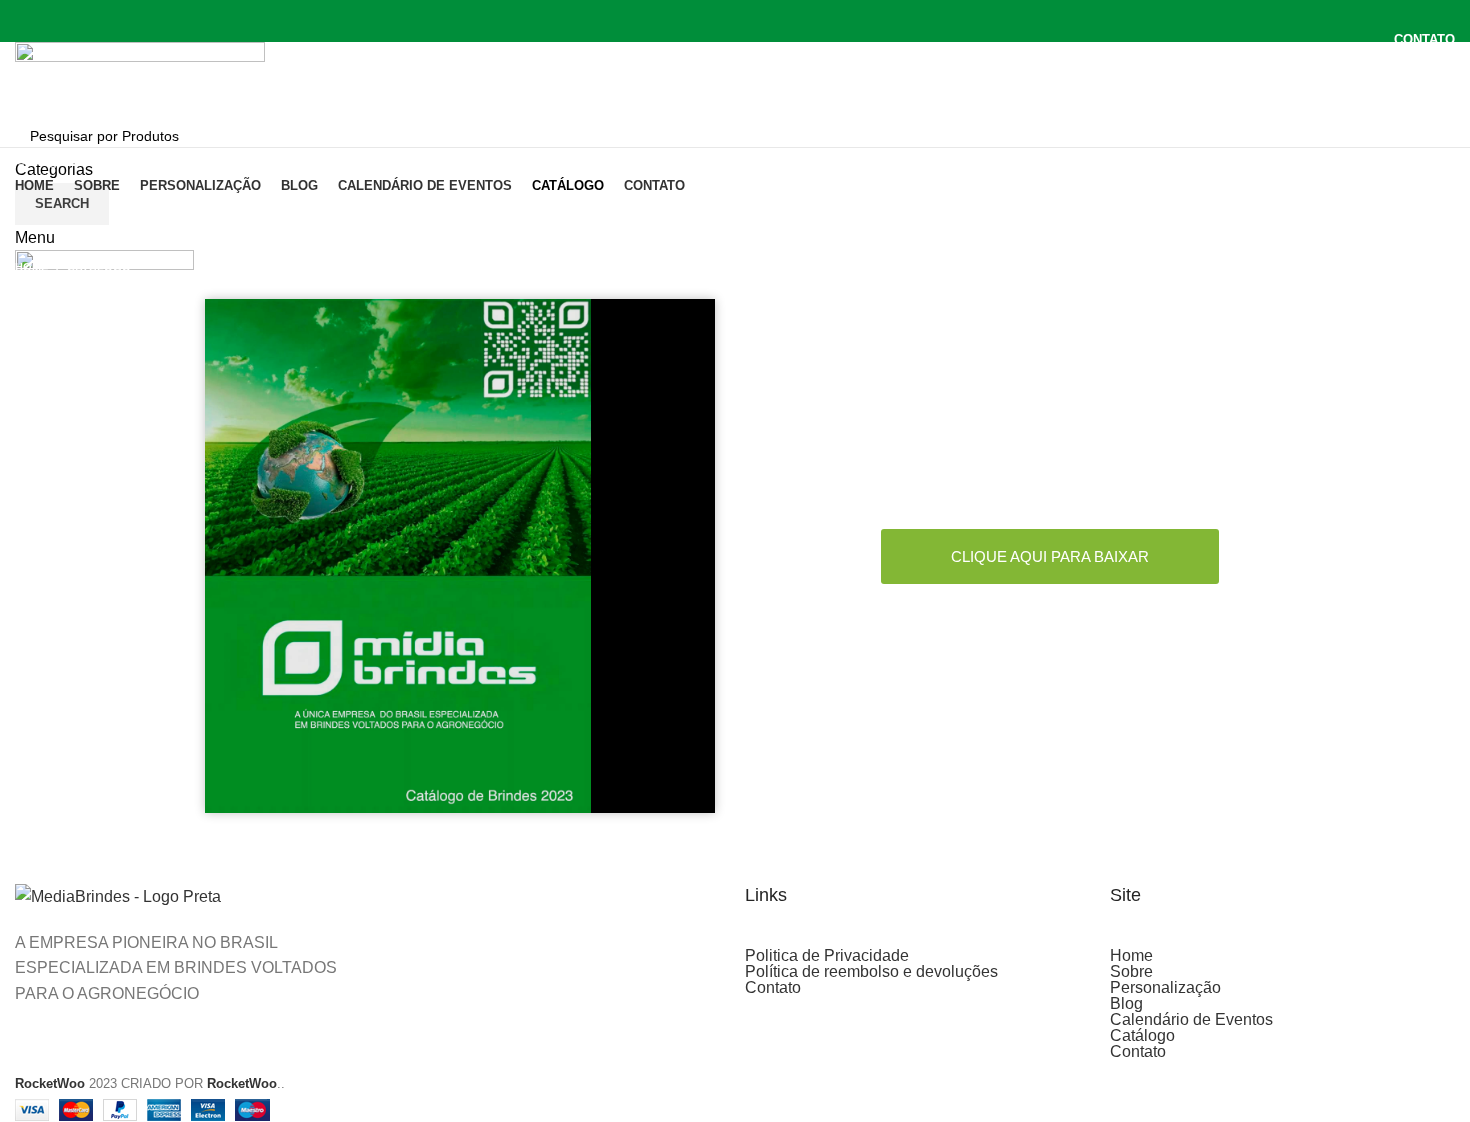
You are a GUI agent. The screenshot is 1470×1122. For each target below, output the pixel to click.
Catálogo (1142, 1036)
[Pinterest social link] (781, 13)
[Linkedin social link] (758, 65)
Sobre (1131, 972)
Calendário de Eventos (1191, 1020)
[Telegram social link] (781, 65)
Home (31, 267)
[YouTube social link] (758, 13)
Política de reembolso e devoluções (871, 972)
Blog (1126, 1004)
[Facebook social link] (689, 13)
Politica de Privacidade (827, 956)
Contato (773, 988)
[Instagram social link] (735, 13)
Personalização (1165, 988)
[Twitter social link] (712, 13)
